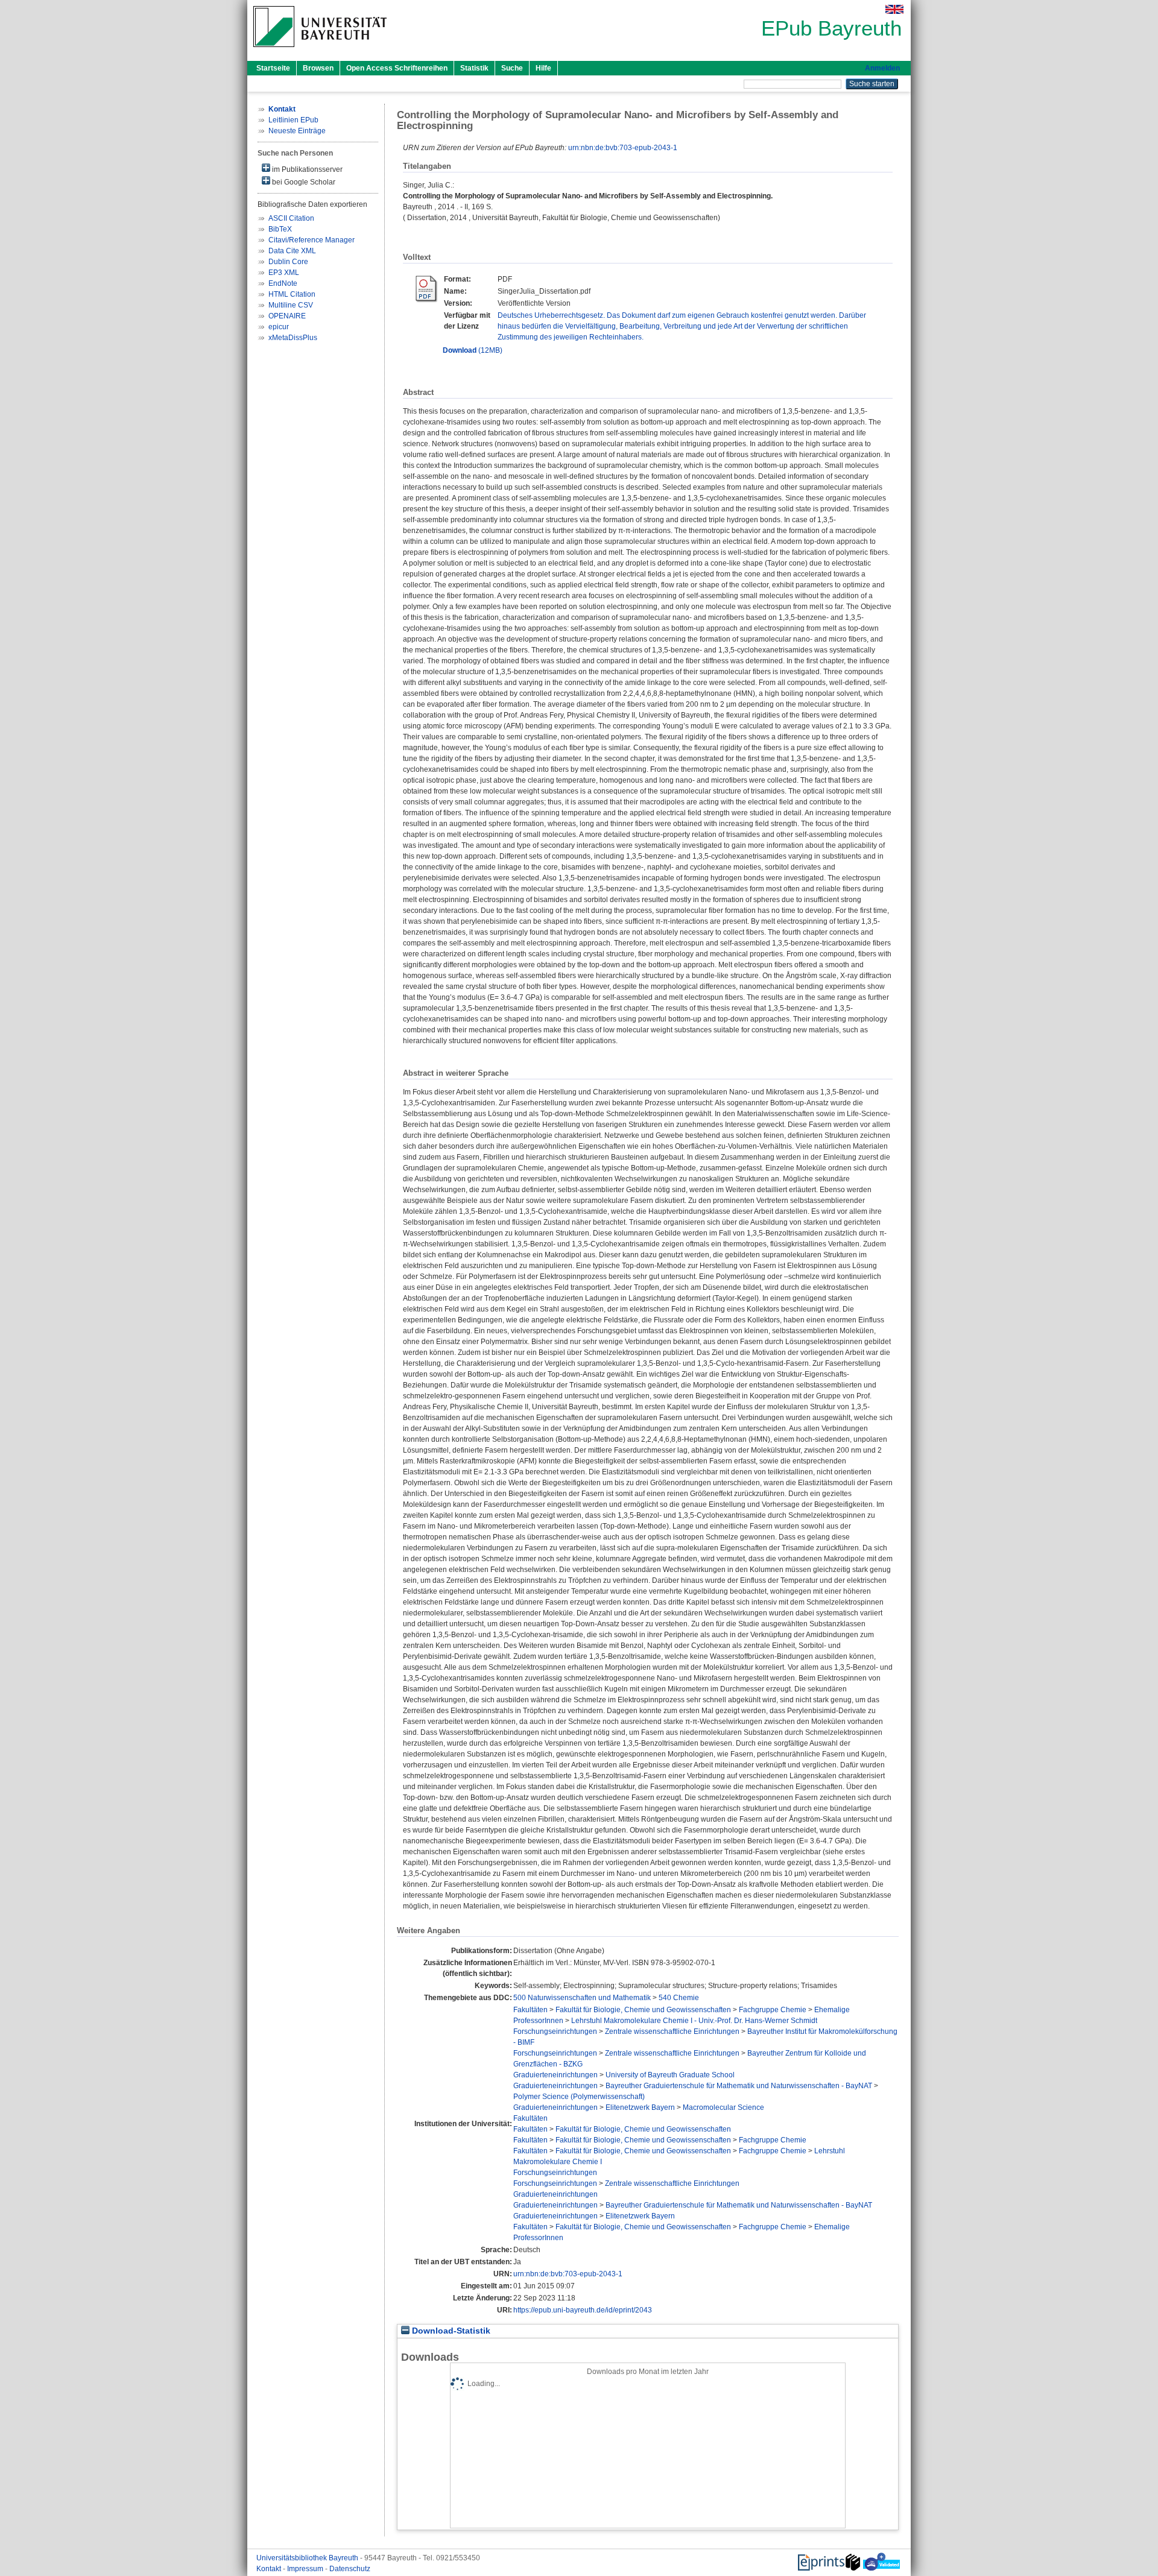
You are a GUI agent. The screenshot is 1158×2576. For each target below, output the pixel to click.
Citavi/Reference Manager (312, 240)
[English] (894, 9)
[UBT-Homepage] (320, 51)
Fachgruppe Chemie (773, 2010)
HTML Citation (292, 294)
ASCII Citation (291, 218)
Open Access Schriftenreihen (397, 68)
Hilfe (543, 68)
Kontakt (270, 2569)
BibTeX (280, 229)
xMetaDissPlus (293, 338)
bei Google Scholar (303, 182)
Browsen (318, 68)
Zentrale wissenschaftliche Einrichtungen (672, 2031)
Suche (512, 68)
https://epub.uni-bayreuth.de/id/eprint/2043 (583, 2310)
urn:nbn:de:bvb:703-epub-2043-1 (623, 148)
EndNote (283, 283)
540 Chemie (679, 1998)
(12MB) (473, 350)
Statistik (474, 68)
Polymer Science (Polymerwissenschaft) (579, 2097)
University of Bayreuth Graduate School (670, 2075)
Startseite (273, 68)
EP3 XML (284, 273)
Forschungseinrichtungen (555, 2031)
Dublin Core (288, 262)
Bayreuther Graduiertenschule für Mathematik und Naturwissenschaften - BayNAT (739, 2086)
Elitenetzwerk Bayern (640, 2107)
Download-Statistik (450, 2331)
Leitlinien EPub (293, 120)
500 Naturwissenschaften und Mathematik (582, 1998)
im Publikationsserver (306, 169)
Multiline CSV (291, 305)
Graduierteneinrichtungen (555, 2075)
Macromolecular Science (723, 2107)
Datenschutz (350, 2569)
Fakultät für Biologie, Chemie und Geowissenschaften (643, 2010)
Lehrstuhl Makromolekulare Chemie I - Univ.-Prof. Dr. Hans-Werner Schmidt (694, 2021)
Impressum (306, 2569)
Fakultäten (530, 2010)
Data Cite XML (292, 251)
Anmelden (882, 68)
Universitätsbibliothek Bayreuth (308, 2558)
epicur (279, 327)
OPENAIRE (287, 316)
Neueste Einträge (297, 131)
